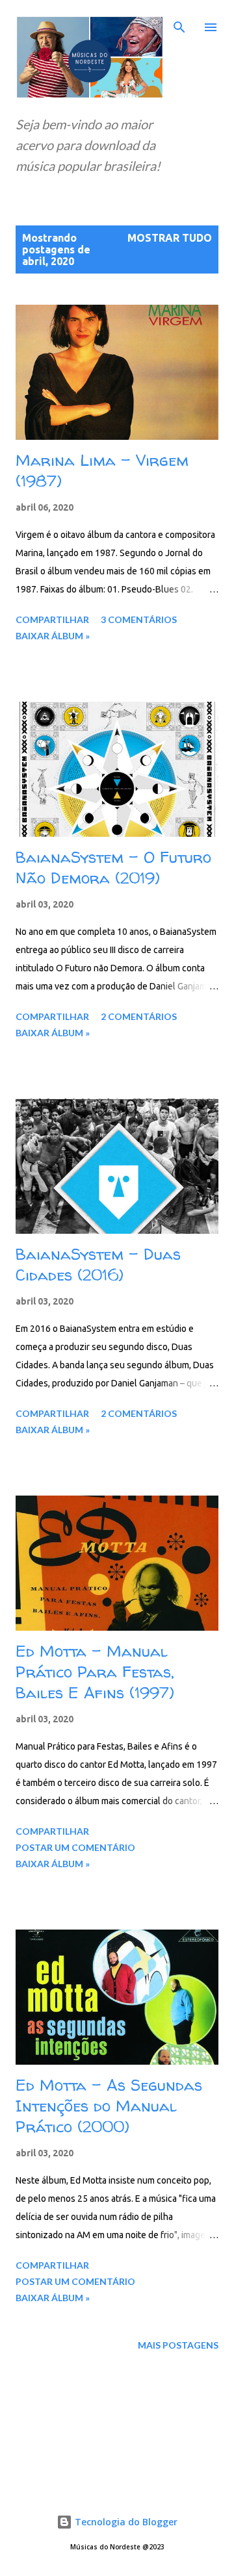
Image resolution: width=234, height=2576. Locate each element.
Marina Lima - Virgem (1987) (102, 471)
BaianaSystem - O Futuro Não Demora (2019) (113, 868)
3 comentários (139, 619)
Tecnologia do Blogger (125, 2522)
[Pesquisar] (179, 23)
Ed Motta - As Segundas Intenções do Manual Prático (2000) (109, 2106)
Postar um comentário (75, 1847)
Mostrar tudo (170, 238)
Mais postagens (178, 2345)
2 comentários (139, 1016)
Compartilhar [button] (52, 619)
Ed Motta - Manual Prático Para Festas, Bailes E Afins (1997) (95, 1672)
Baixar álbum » (53, 636)
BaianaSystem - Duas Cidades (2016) (98, 1265)
